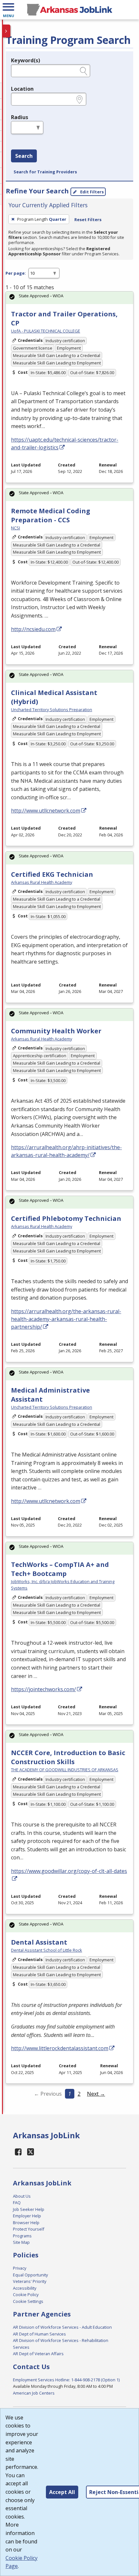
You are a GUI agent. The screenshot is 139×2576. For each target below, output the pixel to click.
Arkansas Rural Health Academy (42, 882)
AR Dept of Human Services (39, 2334)
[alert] (69, 298)
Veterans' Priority (30, 2281)
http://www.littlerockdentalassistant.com (60, 2048)
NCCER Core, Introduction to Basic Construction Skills (68, 1757)
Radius (20, 117)
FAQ (17, 2203)
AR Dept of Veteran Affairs (38, 2354)
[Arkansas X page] (31, 2152)
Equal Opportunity (30, 2275)
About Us (22, 2196)
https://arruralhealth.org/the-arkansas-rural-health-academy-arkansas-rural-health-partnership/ (66, 1319)
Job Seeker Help (29, 2209)
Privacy (20, 2268)
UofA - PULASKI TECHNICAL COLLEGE (46, 331)
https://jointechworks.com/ (43, 1689)
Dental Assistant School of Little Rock (47, 1950)
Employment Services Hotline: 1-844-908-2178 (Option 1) (66, 2380)
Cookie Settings (28, 2301)
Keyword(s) (26, 60)
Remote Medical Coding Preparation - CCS (51, 515)
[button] (8, 10)
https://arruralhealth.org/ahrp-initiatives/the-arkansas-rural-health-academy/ (66, 1151)
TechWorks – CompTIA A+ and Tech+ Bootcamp (60, 1569)
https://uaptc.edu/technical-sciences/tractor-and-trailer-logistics (65, 444)
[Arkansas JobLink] (69, 10)
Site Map (21, 2242)
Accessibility (25, 2288)
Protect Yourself (29, 2229)
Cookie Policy (26, 2295)
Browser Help (26, 2223)
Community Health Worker (56, 1031)
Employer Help (27, 2216)
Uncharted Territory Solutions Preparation (52, 710)
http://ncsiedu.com (33, 629)
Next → (96, 2094)
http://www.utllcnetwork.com (46, 811)
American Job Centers (34, 2393)
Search (24, 156)
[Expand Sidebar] (6, 31)
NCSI (16, 528)
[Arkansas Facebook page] (18, 2152)
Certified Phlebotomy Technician (66, 1218)
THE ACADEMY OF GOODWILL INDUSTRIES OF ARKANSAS (65, 1770)
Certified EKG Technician (52, 874)
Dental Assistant (39, 1942)
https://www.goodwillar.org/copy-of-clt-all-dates (69, 1871)
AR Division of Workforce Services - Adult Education (62, 2327)
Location (22, 89)
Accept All (62, 2492)
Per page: (16, 273)
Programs (22, 2236)
